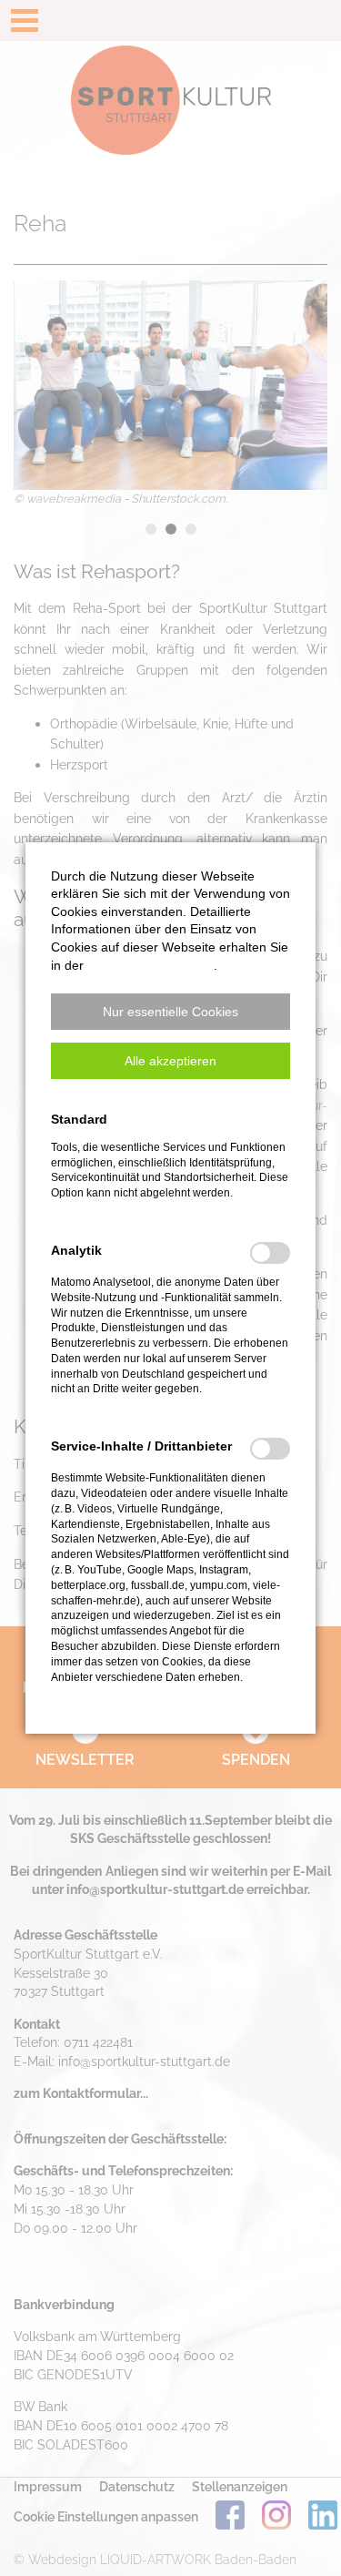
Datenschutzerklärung (150, 965)
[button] (170, 1012)
